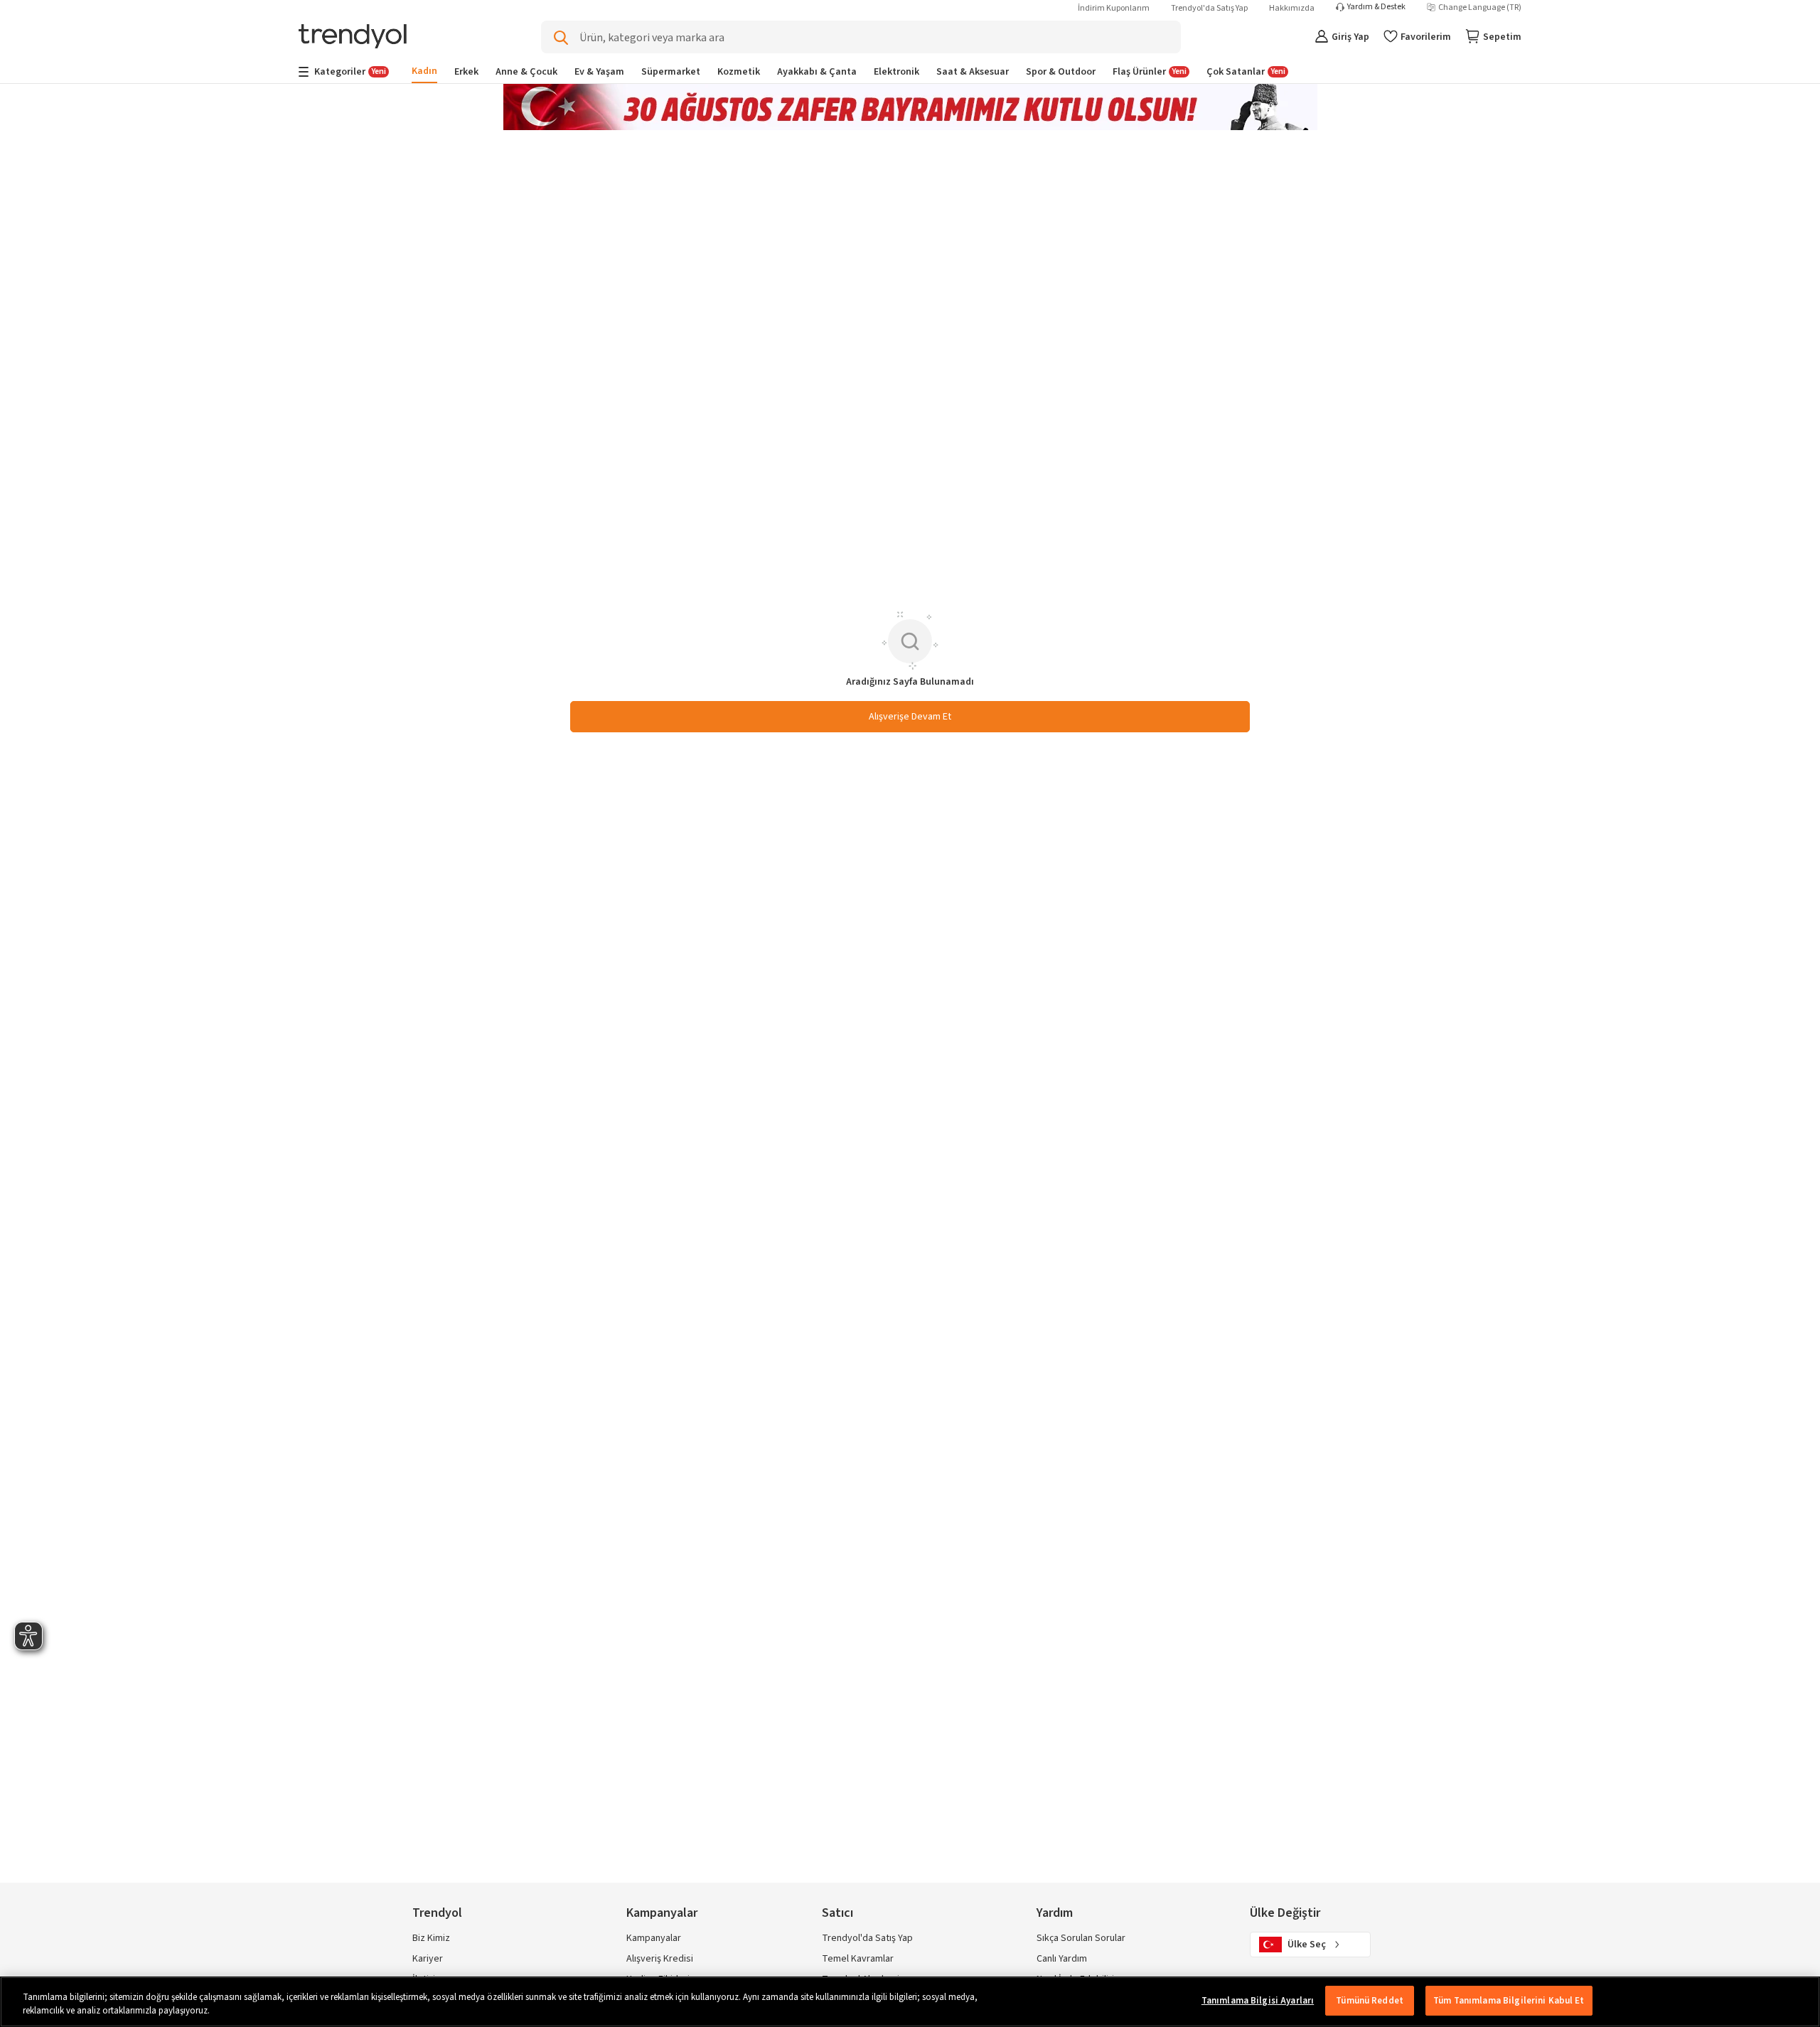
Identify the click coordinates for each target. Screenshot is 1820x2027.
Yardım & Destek (1376, 7)
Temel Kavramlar (858, 1959)
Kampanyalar (654, 1938)
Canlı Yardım (1062, 1959)
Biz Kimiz (431, 1938)
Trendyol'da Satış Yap (1209, 8)
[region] (910, 2002)
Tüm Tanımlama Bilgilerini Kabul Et (1509, 2001)
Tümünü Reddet (1370, 2001)
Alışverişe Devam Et (910, 717)
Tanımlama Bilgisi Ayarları (1258, 2001)
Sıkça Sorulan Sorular (1081, 1938)
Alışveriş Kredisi (660, 1959)
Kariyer (428, 1959)
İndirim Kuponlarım (1114, 8)
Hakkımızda (1292, 8)
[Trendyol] (353, 37)
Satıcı (837, 1913)
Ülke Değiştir (1285, 1913)
